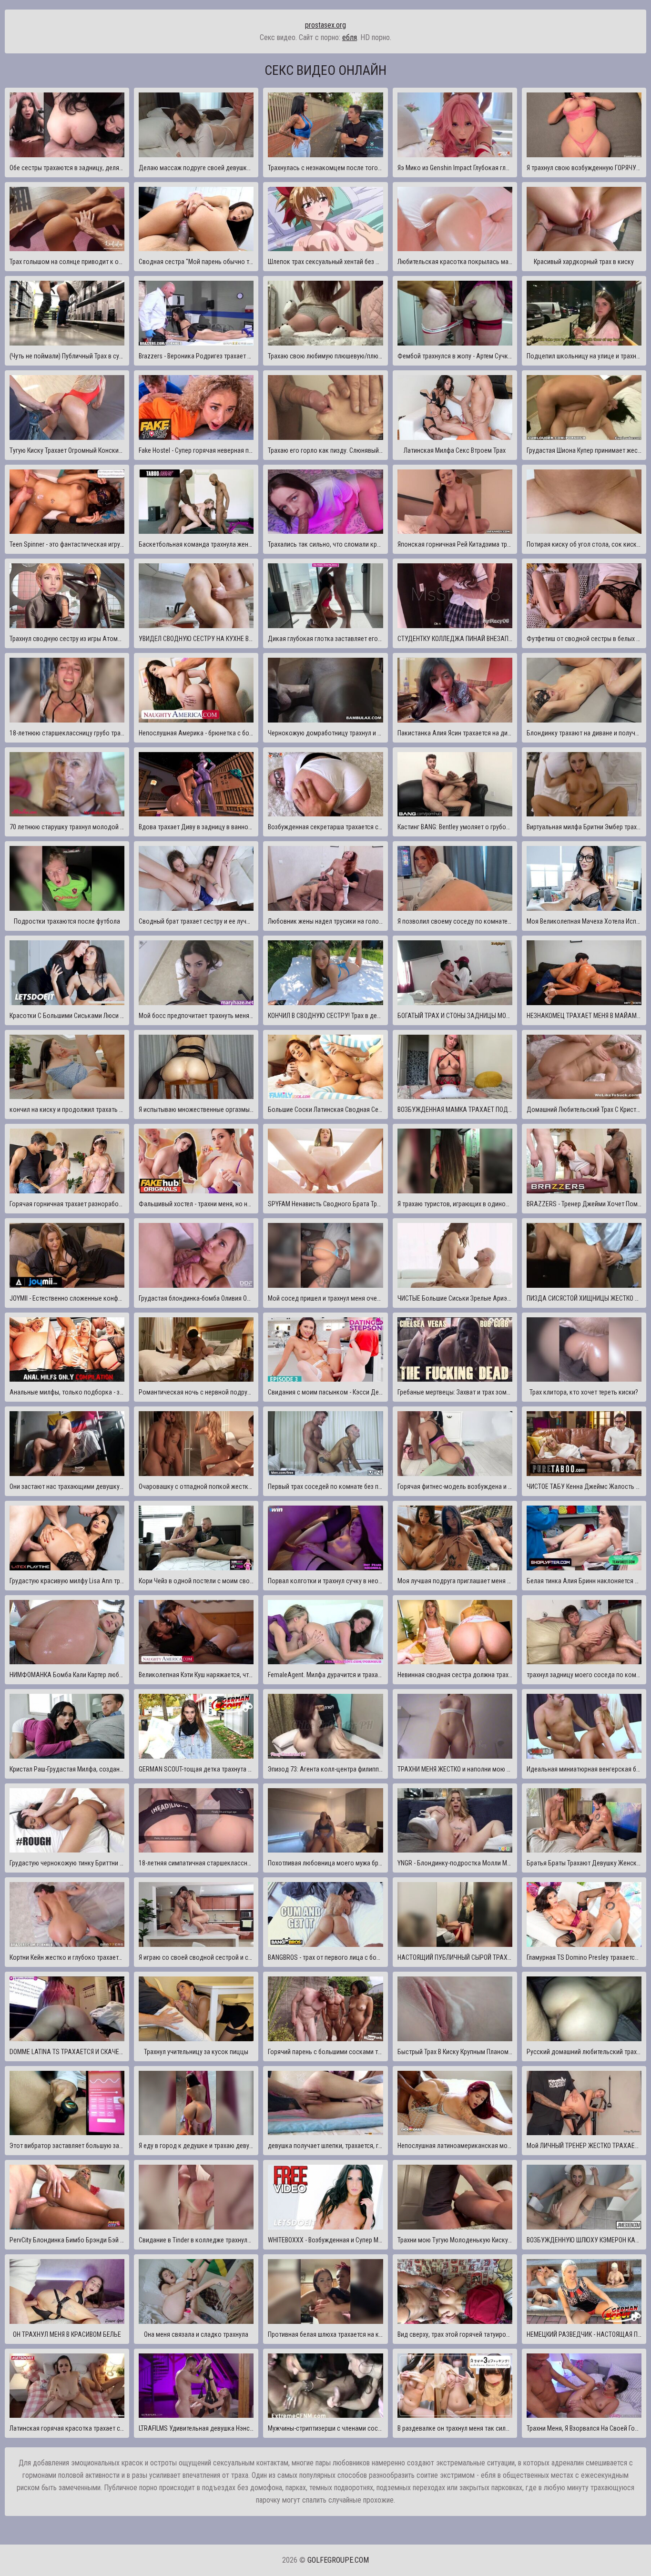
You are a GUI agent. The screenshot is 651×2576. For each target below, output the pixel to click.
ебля (350, 37)
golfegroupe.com (338, 2560)
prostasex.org (325, 25)
